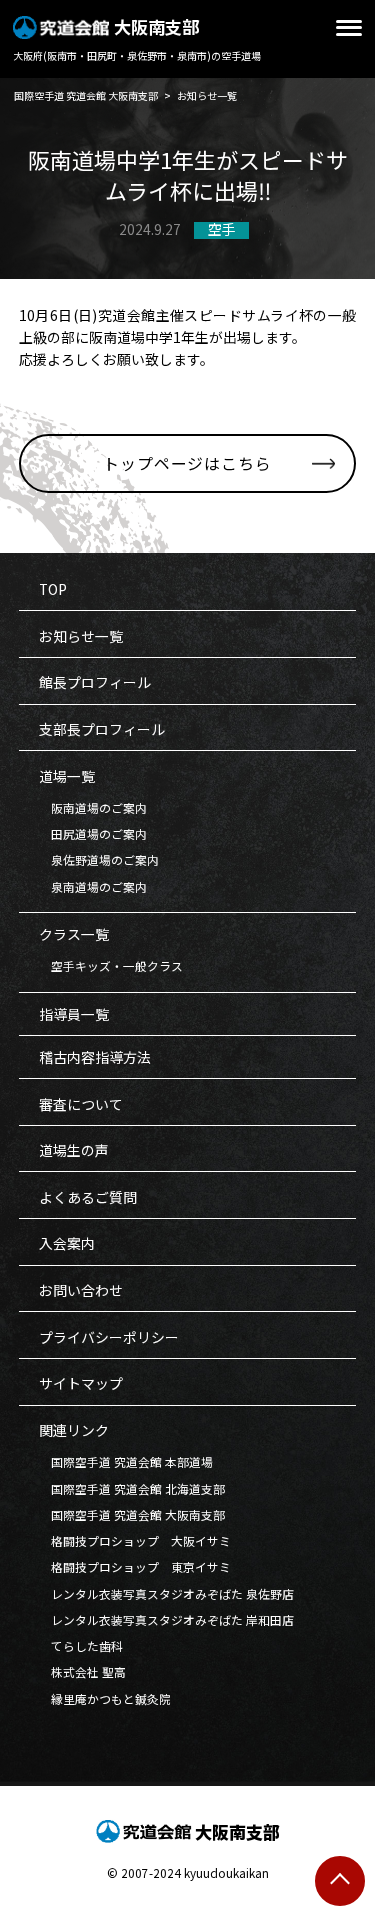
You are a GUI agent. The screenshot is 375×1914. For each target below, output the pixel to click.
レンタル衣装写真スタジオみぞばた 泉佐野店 (166, 1593)
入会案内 (67, 1243)
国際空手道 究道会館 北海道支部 (132, 1488)
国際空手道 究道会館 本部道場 (126, 1461)
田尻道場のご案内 (93, 833)
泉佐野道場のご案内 (99, 859)
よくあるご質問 (88, 1197)
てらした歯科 (81, 1645)
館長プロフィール (95, 682)
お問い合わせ (81, 1290)
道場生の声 (74, 1150)
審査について (81, 1104)
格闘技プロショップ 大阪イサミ (135, 1540)
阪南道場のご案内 (93, 807)
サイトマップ (81, 1383)
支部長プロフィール (102, 729)
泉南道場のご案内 (93, 886)
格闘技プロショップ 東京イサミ (135, 1566)
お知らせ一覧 (81, 636)
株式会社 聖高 (82, 1671)
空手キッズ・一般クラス (111, 965)
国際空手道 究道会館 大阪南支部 (132, 1514)
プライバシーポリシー (109, 1337)
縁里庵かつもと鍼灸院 (105, 1698)
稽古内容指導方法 (95, 1057)
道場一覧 (67, 776)
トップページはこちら (187, 463)
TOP (53, 589)
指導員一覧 (74, 1014)
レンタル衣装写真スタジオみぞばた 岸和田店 (166, 1619)
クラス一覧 (74, 934)
